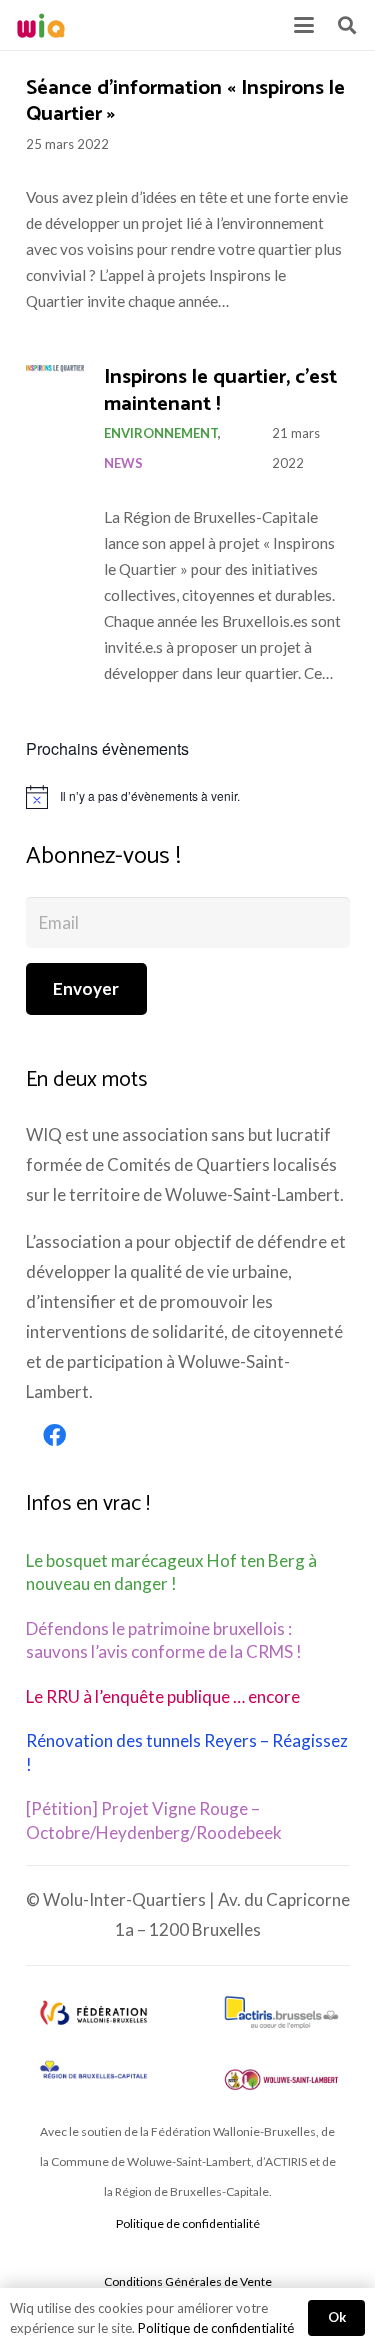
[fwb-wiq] (93, 2012)
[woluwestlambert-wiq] (281, 2079)
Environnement (161, 433)
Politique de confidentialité (188, 2223)
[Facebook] (55, 1436)
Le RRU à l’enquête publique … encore (163, 1696)
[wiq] (41, 25)
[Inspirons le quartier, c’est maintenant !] (55, 368)
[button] (303, 25)
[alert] (188, 797)
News (123, 463)
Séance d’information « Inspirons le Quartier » (185, 102)
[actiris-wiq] (281, 2012)
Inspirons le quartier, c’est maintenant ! (220, 391)
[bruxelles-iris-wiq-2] (93, 2071)
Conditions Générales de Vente (188, 2281)
